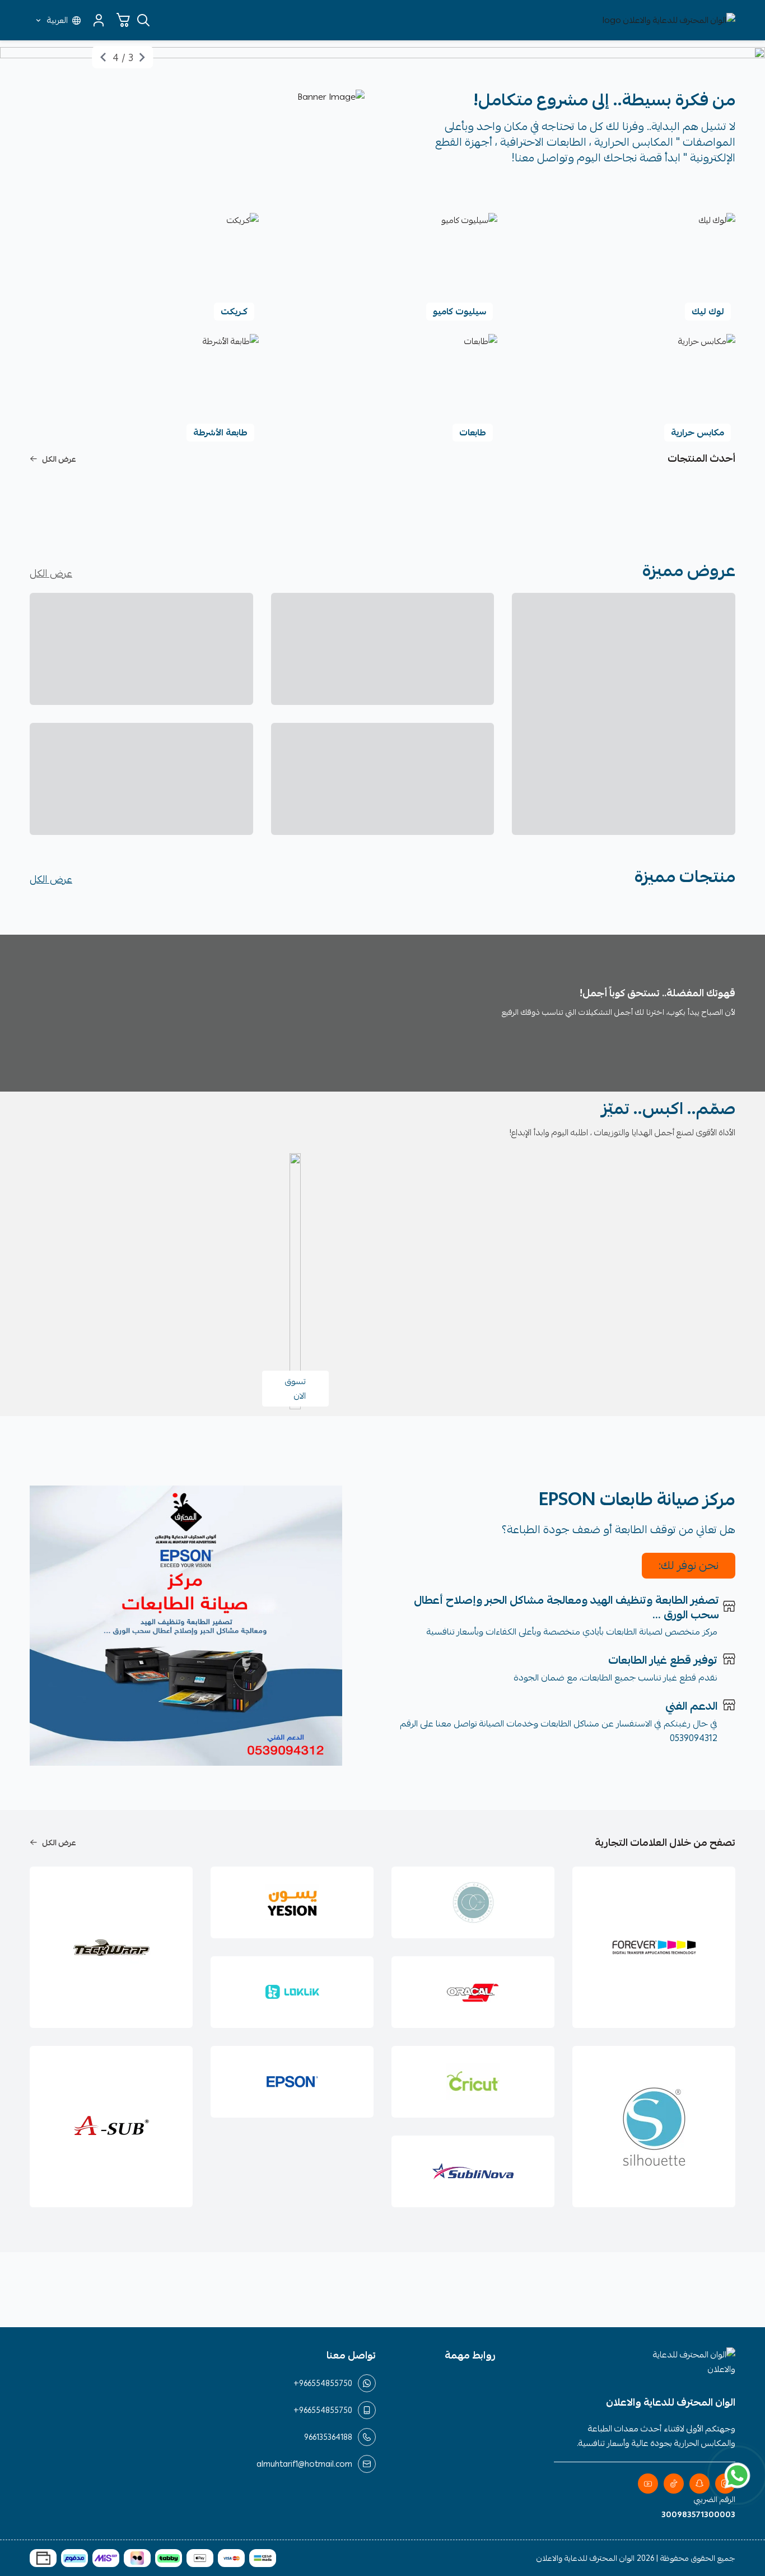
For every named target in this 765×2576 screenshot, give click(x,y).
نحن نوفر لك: (689, 1565)
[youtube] (648, 2484)
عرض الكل (59, 459)
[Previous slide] (142, 57)
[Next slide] (103, 57)
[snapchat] (699, 2484)
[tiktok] (674, 2484)
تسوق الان (295, 1389)
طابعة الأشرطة (220, 433)
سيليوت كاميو (460, 312)
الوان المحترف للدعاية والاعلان (586, 2558)
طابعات (473, 433)
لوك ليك (708, 312)
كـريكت (234, 312)
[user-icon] (99, 20)
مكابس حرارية (698, 433)
